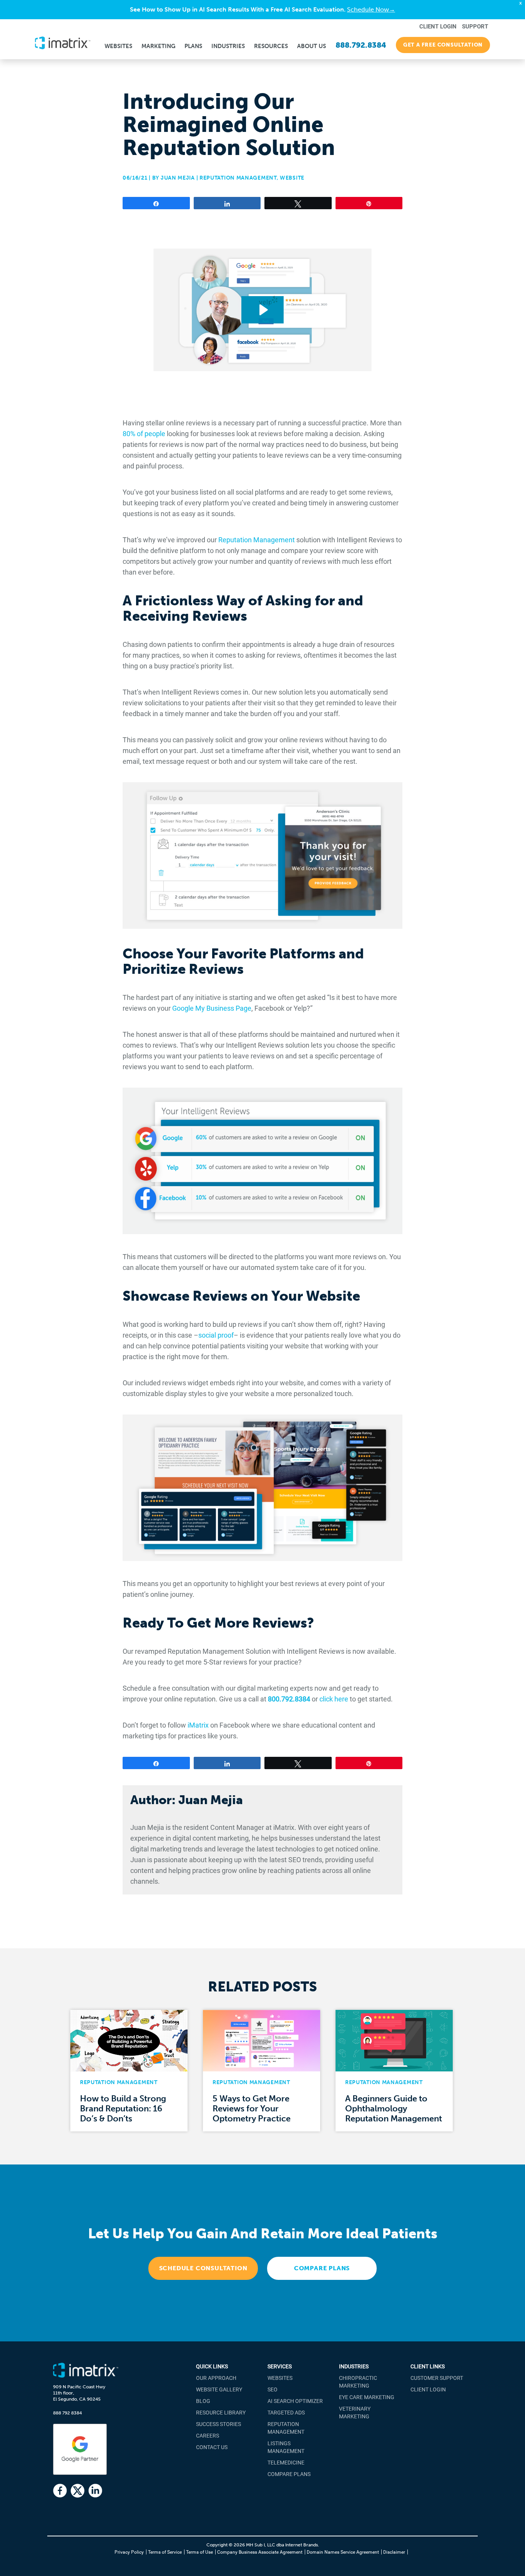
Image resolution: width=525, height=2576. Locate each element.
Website (292, 178)
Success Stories (218, 2424)
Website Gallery (219, 2389)
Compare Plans (289, 2474)
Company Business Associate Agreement (260, 2552)
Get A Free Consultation (443, 45)
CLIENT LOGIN (438, 27)
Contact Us (212, 2447)
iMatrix (199, 1725)
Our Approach (216, 2378)
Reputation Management (238, 178)
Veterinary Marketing (355, 2413)
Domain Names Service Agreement (343, 2552)
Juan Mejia (178, 178)
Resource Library (221, 2413)
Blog (203, 2401)
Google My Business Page (212, 1008)
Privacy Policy (129, 2552)
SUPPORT (475, 27)
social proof (216, 1335)
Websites (280, 2378)
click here (334, 1699)
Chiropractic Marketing (358, 2382)
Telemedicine (286, 2463)
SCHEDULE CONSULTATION (203, 2268)
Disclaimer (394, 2552)
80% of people (144, 434)
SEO (272, 2389)
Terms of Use (199, 2552)
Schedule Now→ (371, 9)
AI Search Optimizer (295, 2401)
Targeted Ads (286, 2413)
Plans (193, 46)
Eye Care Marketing (367, 2397)
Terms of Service (165, 2552)
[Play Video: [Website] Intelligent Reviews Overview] (263, 310)
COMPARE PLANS (322, 2268)
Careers (208, 2436)
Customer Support (437, 2378)
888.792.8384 (361, 45)
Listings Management (286, 2447)
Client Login (428, 2389)
